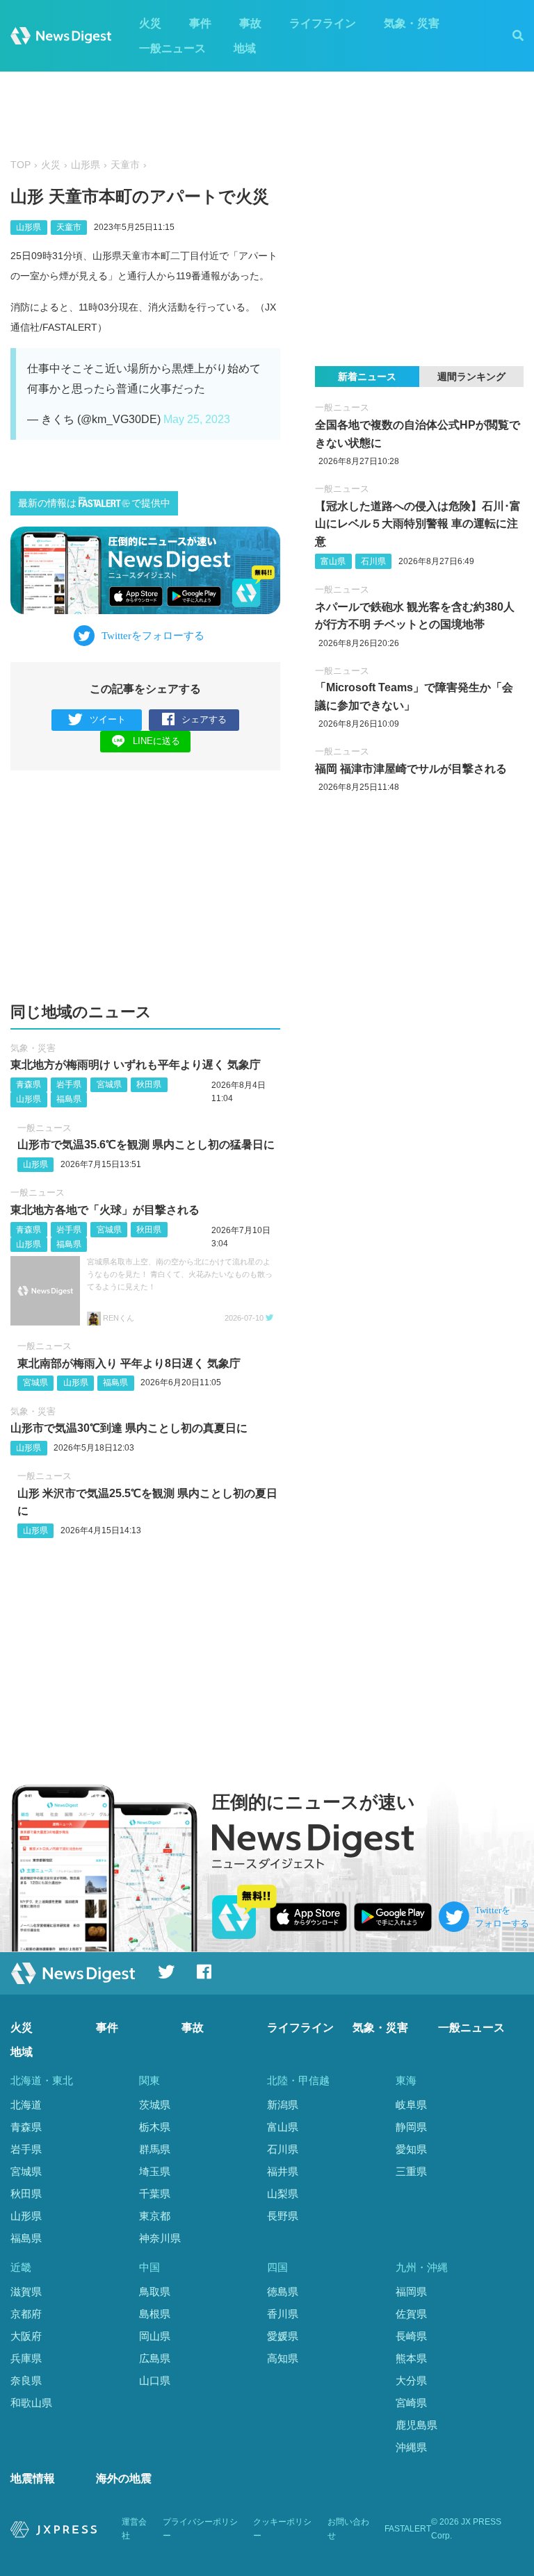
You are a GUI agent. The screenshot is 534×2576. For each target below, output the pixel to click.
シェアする (204, 719)
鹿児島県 (416, 2425)
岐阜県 (411, 2105)
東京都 (155, 2216)
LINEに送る (156, 741)
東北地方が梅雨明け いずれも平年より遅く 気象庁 (136, 1065)
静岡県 (411, 2127)
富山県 (333, 561)
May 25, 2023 (197, 419)
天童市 (125, 165)
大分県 (411, 2380)
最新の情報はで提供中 (94, 503)
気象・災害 (412, 23)
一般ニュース (172, 48)
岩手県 (69, 1084)
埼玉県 (155, 2171)
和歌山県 (31, 2403)
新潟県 (283, 2105)
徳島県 (283, 2292)
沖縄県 (411, 2447)
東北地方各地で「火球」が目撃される (105, 1210)
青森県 (29, 1084)
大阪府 (26, 2336)
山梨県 (283, 2194)
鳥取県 (155, 2292)
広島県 (155, 2358)
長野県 (283, 2216)
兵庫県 (26, 2358)
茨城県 (155, 2105)
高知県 (283, 2358)
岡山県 (155, 2336)
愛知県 (411, 2149)
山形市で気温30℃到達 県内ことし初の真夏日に (129, 1428)
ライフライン (323, 23)
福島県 (69, 1099)
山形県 (86, 165)
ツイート (108, 719)
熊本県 (411, 2358)
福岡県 (411, 2292)
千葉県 (155, 2194)
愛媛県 (283, 2336)
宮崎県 (411, 2403)
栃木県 (155, 2127)
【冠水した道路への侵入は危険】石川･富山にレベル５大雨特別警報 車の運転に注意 (418, 524)
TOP (21, 165)
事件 (200, 23)
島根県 (155, 2314)
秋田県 (149, 1084)
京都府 (26, 2314)
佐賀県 (411, 2314)
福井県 (283, 2171)
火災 (150, 23)
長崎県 (411, 2336)
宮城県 (109, 1084)
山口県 (155, 2380)
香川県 (283, 2314)
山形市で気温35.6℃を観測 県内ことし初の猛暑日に (146, 1145)
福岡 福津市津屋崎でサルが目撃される (411, 769)
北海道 (26, 2105)
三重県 (411, 2171)
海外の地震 (124, 2478)
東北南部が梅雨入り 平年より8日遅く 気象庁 (129, 1363)
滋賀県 (26, 2292)
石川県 (373, 561)
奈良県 (26, 2380)
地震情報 (33, 2478)
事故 (250, 23)
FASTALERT (408, 2529)
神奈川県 (160, 2238)
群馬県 (155, 2149)
